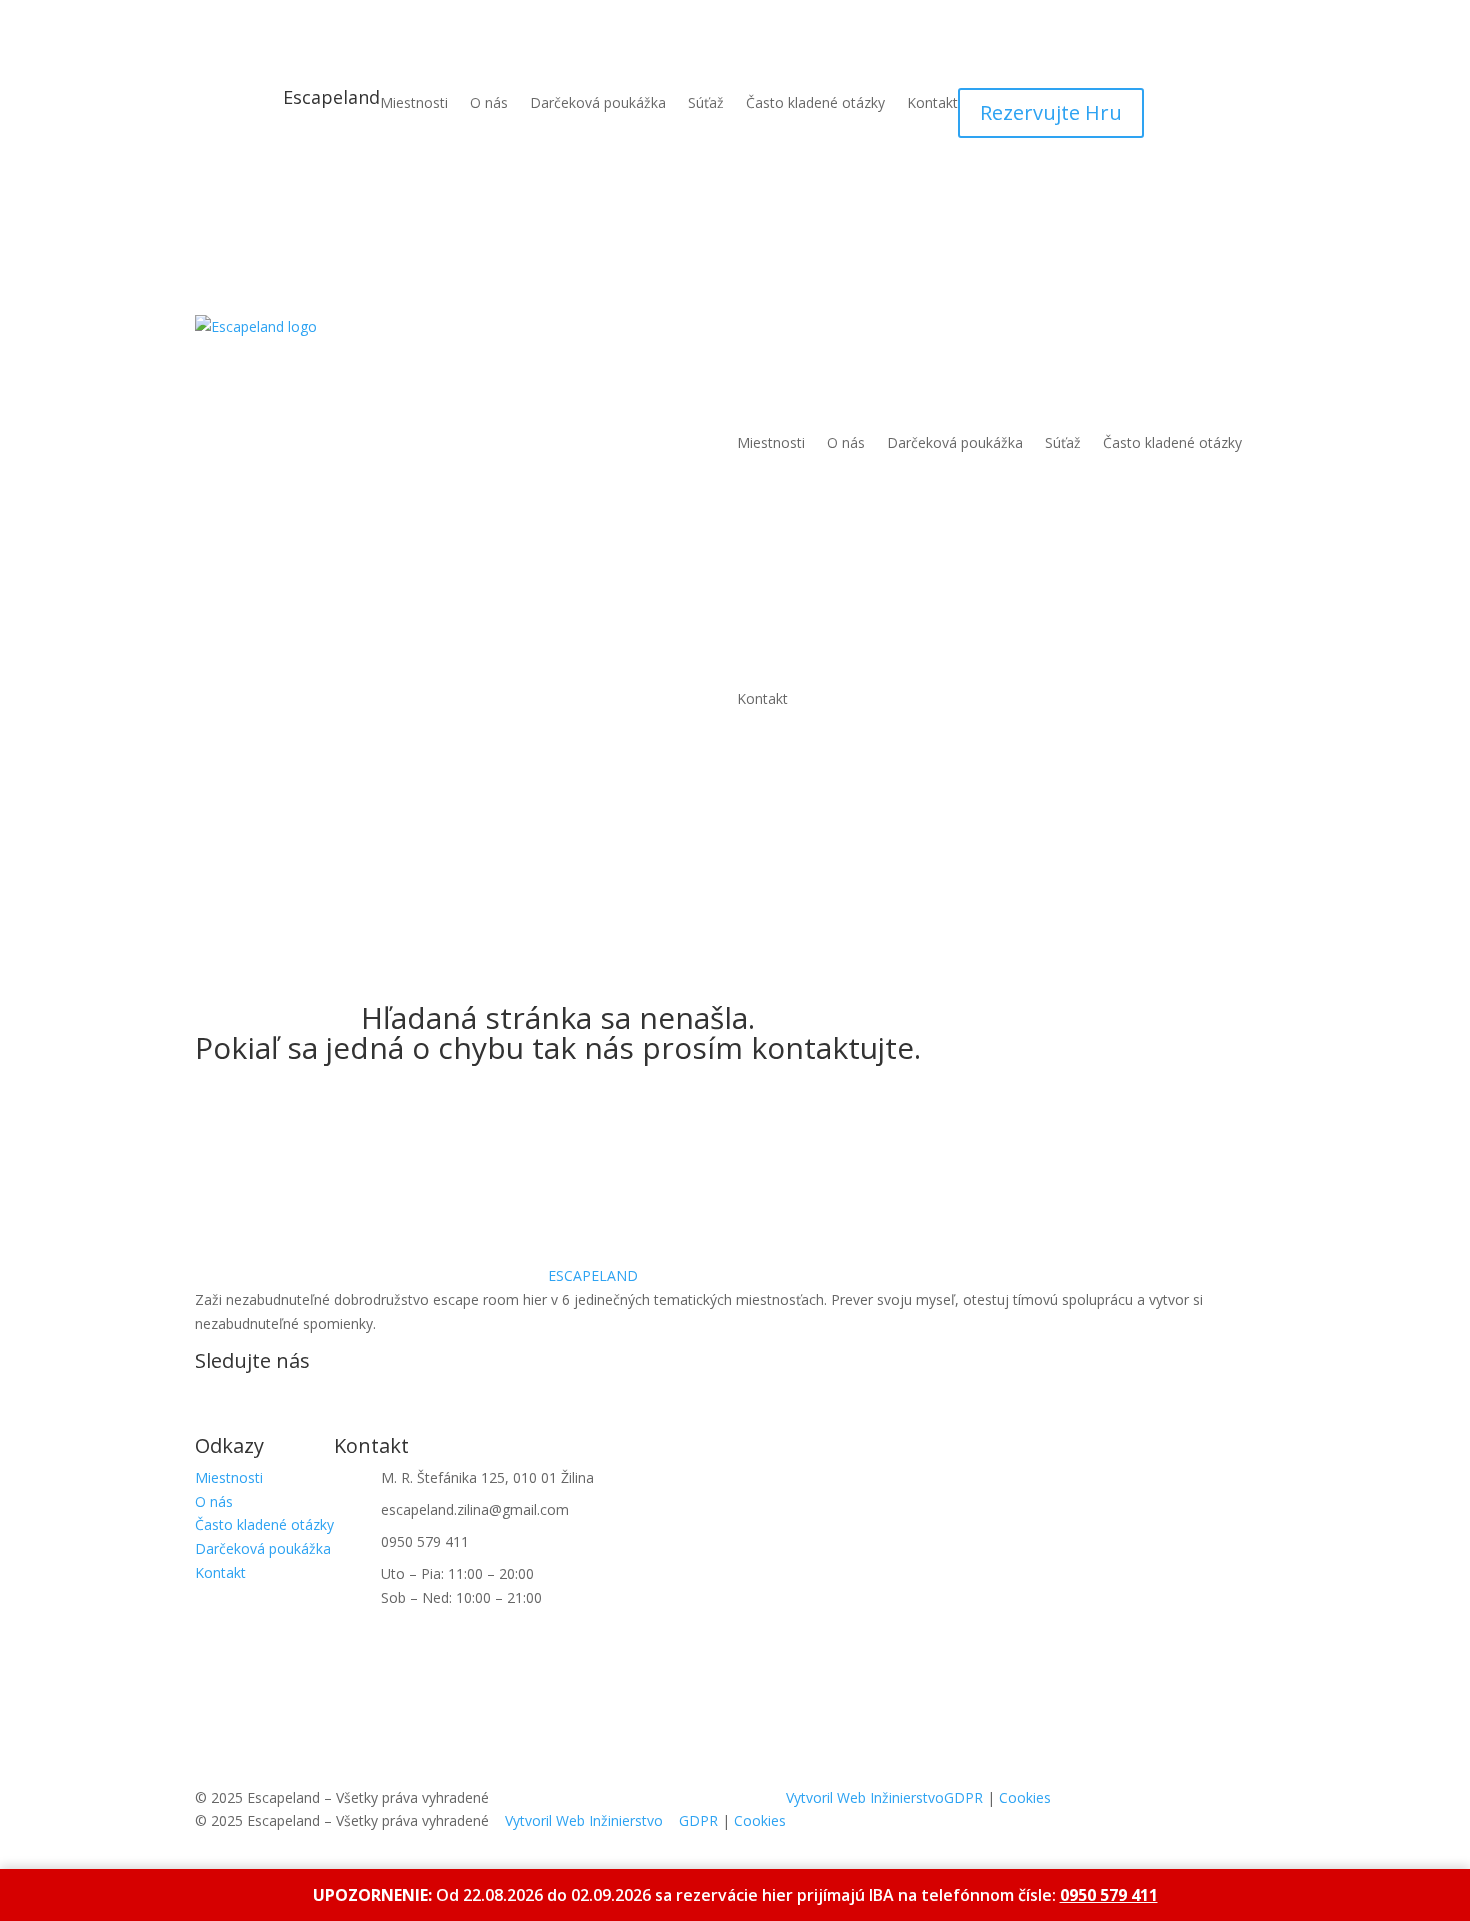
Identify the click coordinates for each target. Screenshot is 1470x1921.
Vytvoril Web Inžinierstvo (584, 1820)
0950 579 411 (1109, 1895)
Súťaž (706, 104)
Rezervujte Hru (1051, 112)
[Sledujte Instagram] (251, 1397)
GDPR (698, 1820)
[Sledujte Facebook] (211, 1397)
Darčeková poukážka (598, 104)
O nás (489, 104)
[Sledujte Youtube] (291, 1397)
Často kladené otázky (815, 104)
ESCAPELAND (593, 1275)
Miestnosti (414, 104)
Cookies (760, 1820)
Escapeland (331, 97)
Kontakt (932, 104)
